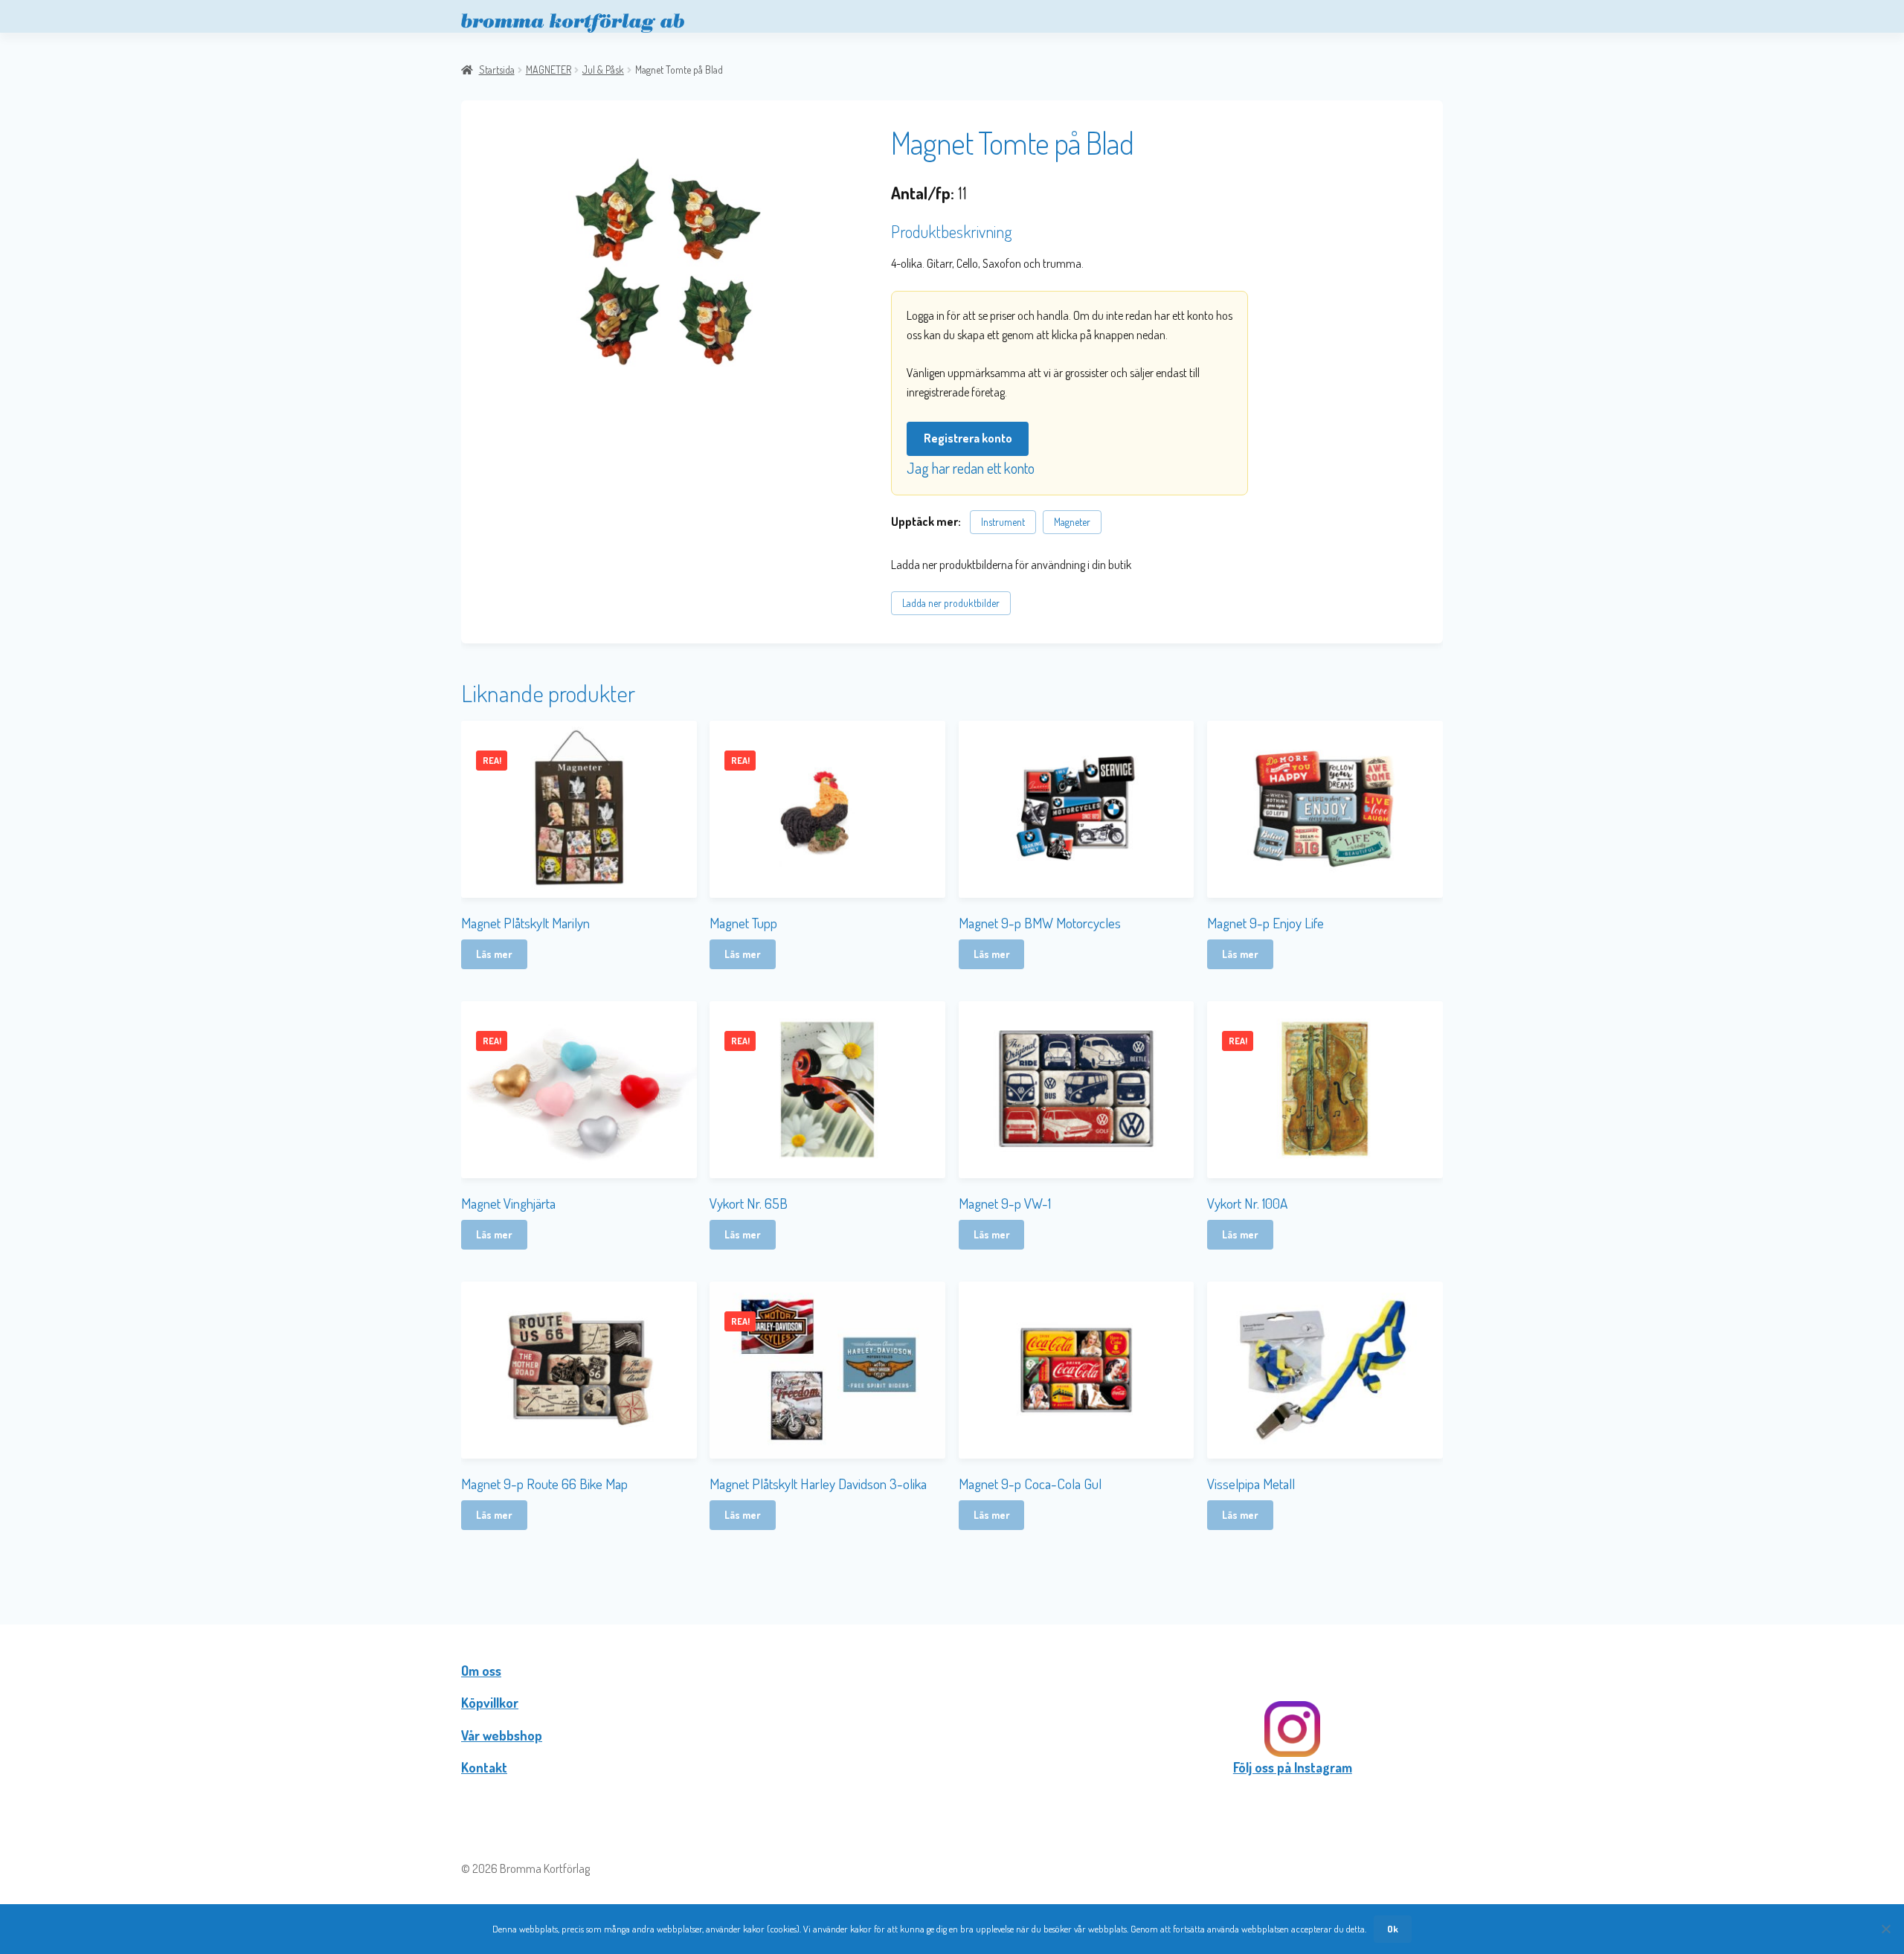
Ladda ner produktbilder (951, 603)
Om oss (481, 1671)
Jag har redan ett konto (971, 468)
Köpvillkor (490, 1703)
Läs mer (494, 954)
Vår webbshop (502, 1735)
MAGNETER (549, 70)
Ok (1393, 1929)
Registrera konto (968, 438)
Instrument (1003, 522)
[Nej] (1885, 1929)
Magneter (1072, 522)
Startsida (497, 70)
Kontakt (484, 1767)
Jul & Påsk (603, 70)
